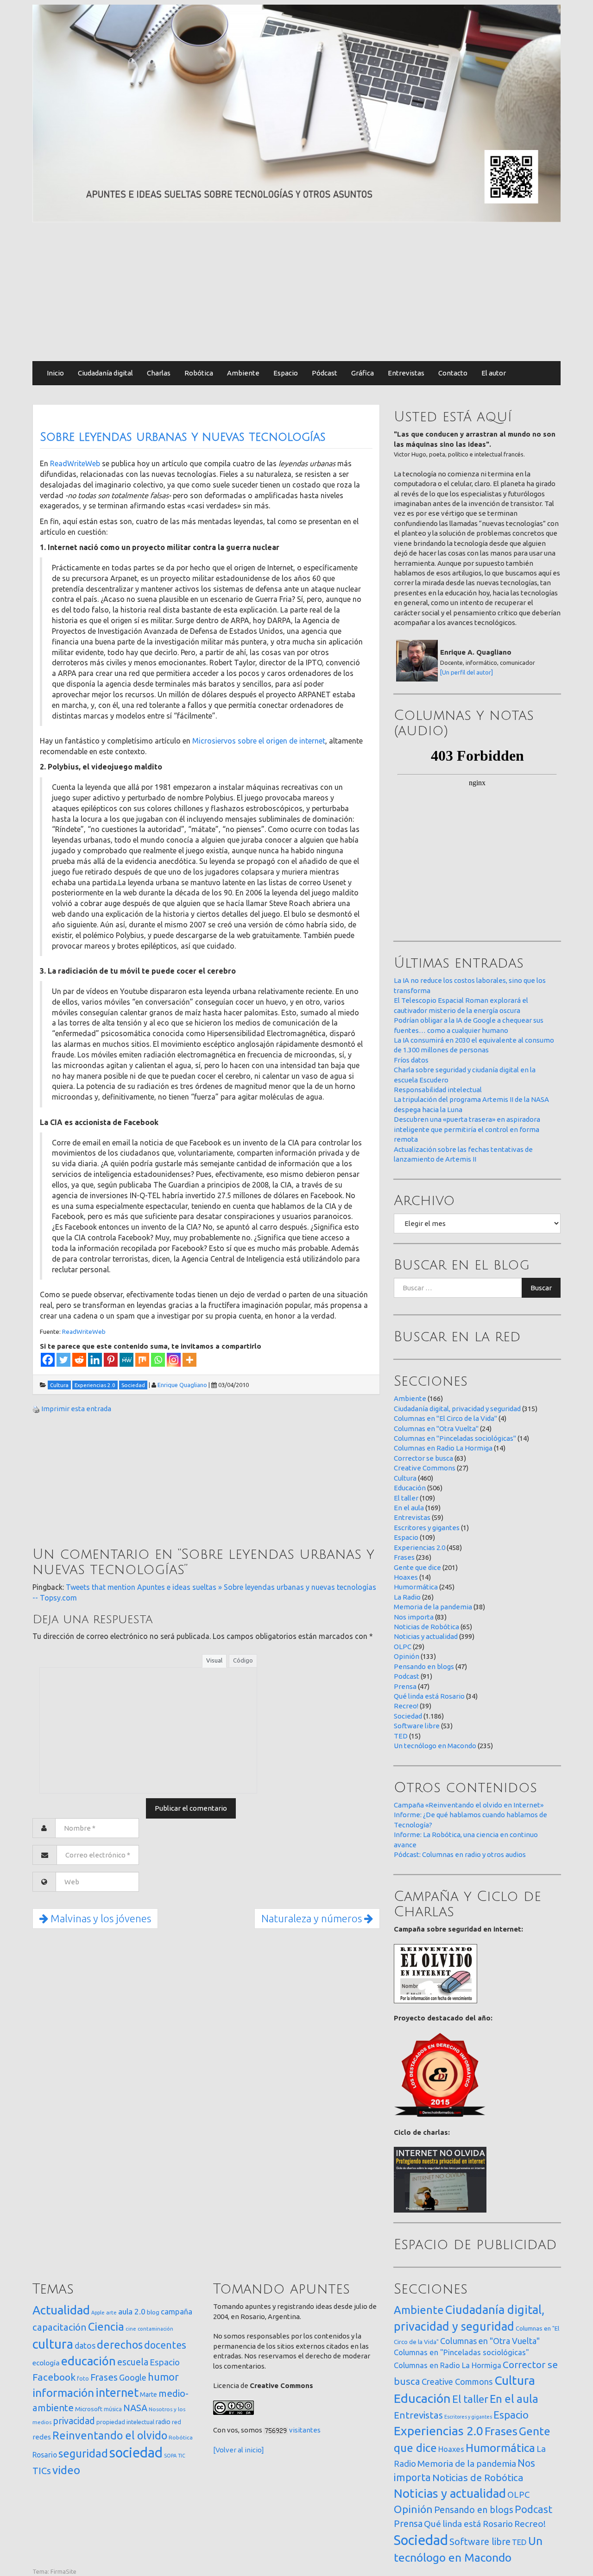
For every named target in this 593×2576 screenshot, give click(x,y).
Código (243, 1660)
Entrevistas (406, 373)
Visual (214, 1660)
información (63, 2393)
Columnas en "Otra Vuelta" (436, 1429)
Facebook (54, 2377)
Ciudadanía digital (105, 373)
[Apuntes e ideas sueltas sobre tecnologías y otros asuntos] (296, 113)
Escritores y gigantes (427, 1528)
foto (83, 2379)
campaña (177, 2311)
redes (42, 2437)
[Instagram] (174, 1360)
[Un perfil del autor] (467, 672)
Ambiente (243, 373)
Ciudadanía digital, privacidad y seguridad (457, 1409)
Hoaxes (406, 1577)
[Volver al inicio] (239, 2450)
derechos (120, 2345)
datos (85, 2346)
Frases (404, 1557)
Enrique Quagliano (182, 1385)
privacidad (74, 2421)
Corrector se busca (423, 1458)
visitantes (305, 2430)
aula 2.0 (132, 2311)
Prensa (405, 1686)
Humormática (416, 1587)
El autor (494, 373)
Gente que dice (417, 1567)
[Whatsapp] (158, 1360)
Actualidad (61, 2310)
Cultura (405, 1478)
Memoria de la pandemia (433, 1607)
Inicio (55, 373)
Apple (98, 2313)
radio (163, 2422)
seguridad (83, 2453)
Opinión (407, 1656)
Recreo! (406, 1706)
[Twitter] (63, 1360)
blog (153, 2312)
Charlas (159, 373)
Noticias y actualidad (426, 1636)
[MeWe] (126, 1360)
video (66, 2470)
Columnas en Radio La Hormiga (443, 1448)
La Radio (407, 1597)
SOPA (170, 2456)
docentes (165, 2345)
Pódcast (325, 373)
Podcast (407, 1676)
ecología (46, 2363)
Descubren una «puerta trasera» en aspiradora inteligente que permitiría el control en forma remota (467, 1129)
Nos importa (414, 1617)
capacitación (60, 2327)
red (177, 2422)
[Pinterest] (111, 1360)
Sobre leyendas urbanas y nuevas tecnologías (183, 437)
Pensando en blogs (424, 1666)
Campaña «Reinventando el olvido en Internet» (469, 1805)
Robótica (199, 373)
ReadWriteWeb (75, 463)
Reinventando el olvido (110, 2435)
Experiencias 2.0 (420, 1547)
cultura (53, 2344)
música (113, 2409)
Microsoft (89, 2409)
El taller (406, 1498)
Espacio (286, 373)
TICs (42, 2471)
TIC (182, 2456)
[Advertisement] (296, 292)
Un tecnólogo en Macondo (435, 1746)
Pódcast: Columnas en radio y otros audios (460, 1854)
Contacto (453, 373)
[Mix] (142, 1360)
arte (111, 2312)
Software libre (417, 1726)
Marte (148, 2395)
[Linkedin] (95, 1360)
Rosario (45, 2455)
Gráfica (363, 373)
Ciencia (106, 2326)
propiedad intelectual (125, 2422)
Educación (410, 1488)
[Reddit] (79, 1360)
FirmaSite (63, 2571)
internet (117, 2392)
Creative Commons (425, 1468)
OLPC (403, 1647)
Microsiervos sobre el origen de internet (259, 741)
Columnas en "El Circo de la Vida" (445, 1418)
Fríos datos (411, 1060)
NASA (135, 2408)
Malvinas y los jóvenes (100, 1918)
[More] (189, 1360)
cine (131, 2329)
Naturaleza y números (313, 1918)
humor (163, 2377)
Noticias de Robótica (426, 1627)
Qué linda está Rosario (429, 1696)
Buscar (541, 1288)
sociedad (136, 2453)
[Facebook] (48, 1360)
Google (133, 2377)
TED (401, 1736)
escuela (133, 2362)
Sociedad (408, 1716)
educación (88, 2361)
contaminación (155, 2329)
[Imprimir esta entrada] (36, 1409)
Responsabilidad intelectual (438, 1090)
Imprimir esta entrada (76, 1409)
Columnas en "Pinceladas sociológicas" (455, 1438)
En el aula (409, 1508)
